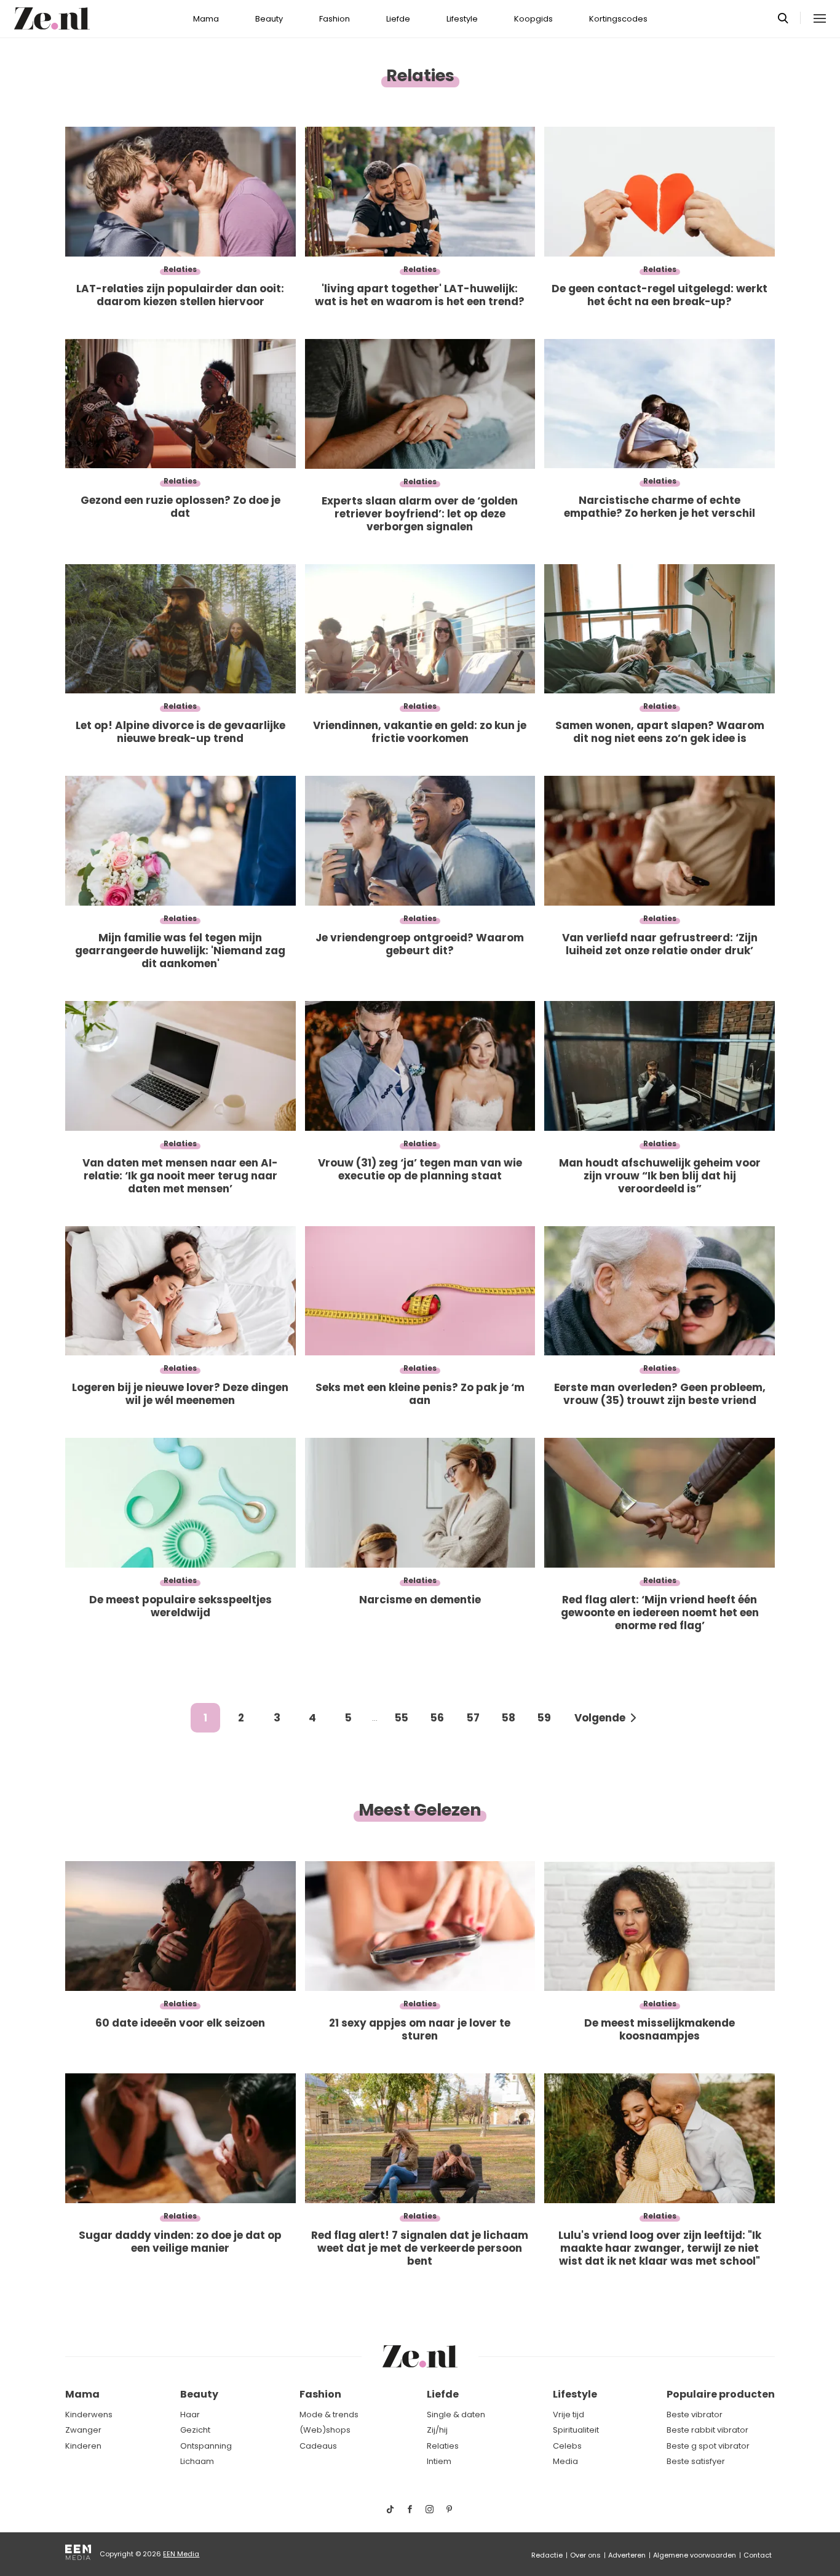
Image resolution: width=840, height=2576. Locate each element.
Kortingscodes (618, 19)
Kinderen (83, 2446)
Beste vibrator (695, 2415)
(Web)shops (325, 2430)
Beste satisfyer (696, 2461)
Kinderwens (89, 2415)
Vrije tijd (569, 2415)
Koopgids (533, 19)
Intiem (439, 2461)
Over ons (585, 2555)
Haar (190, 2415)
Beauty (269, 19)
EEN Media (181, 2554)
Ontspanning (206, 2446)
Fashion (335, 19)
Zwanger (83, 2430)
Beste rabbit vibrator (707, 2430)
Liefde (398, 19)
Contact (758, 2555)
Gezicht (195, 2430)
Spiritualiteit (576, 2430)
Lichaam (197, 2461)
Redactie (547, 2555)
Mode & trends (329, 2415)
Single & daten (456, 2415)
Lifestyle (462, 19)
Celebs (567, 2446)
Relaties (443, 2446)
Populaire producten (721, 2394)
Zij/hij (437, 2430)
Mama (206, 19)
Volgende (600, 1718)
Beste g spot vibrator (708, 2446)
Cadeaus (318, 2446)
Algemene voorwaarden (695, 2555)
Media (565, 2461)
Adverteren (627, 2555)
